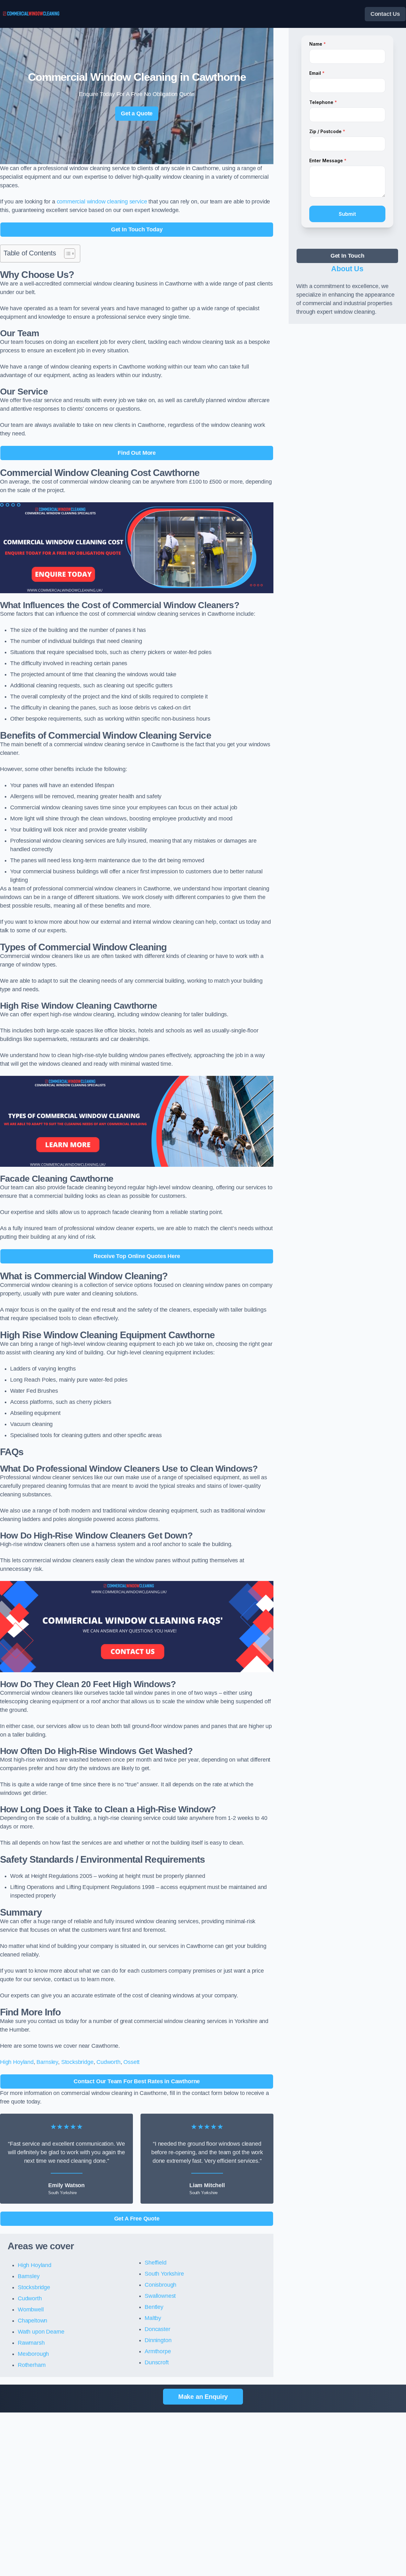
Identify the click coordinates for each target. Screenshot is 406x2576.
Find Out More (137, 453)
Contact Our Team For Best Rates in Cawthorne (137, 2081)
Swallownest (160, 2296)
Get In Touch (347, 256)
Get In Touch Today (137, 229)
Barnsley (47, 2062)
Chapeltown (33, 2321)
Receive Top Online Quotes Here (137, 1256)
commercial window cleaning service (102, 202)
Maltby (153, 2318)
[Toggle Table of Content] (66, 254)
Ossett (131, 2062)
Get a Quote (137, 113)
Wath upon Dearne (41, 2332)
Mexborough (33, 2354)
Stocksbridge (77, 2062)
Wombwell (31, 2309)
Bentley (154, 2307)
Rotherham (32, 2365)
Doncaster (157, 2329)
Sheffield (155, 2263)
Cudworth (108, 2062)
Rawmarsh (31, 2343)
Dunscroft (157, 2362)
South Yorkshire (164, 2274)
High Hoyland (17, 2062)
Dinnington (158, 2340)
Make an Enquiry (203, 2397)
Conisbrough (160, 2285)
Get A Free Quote (137, 2219)
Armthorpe (158, 2351)
